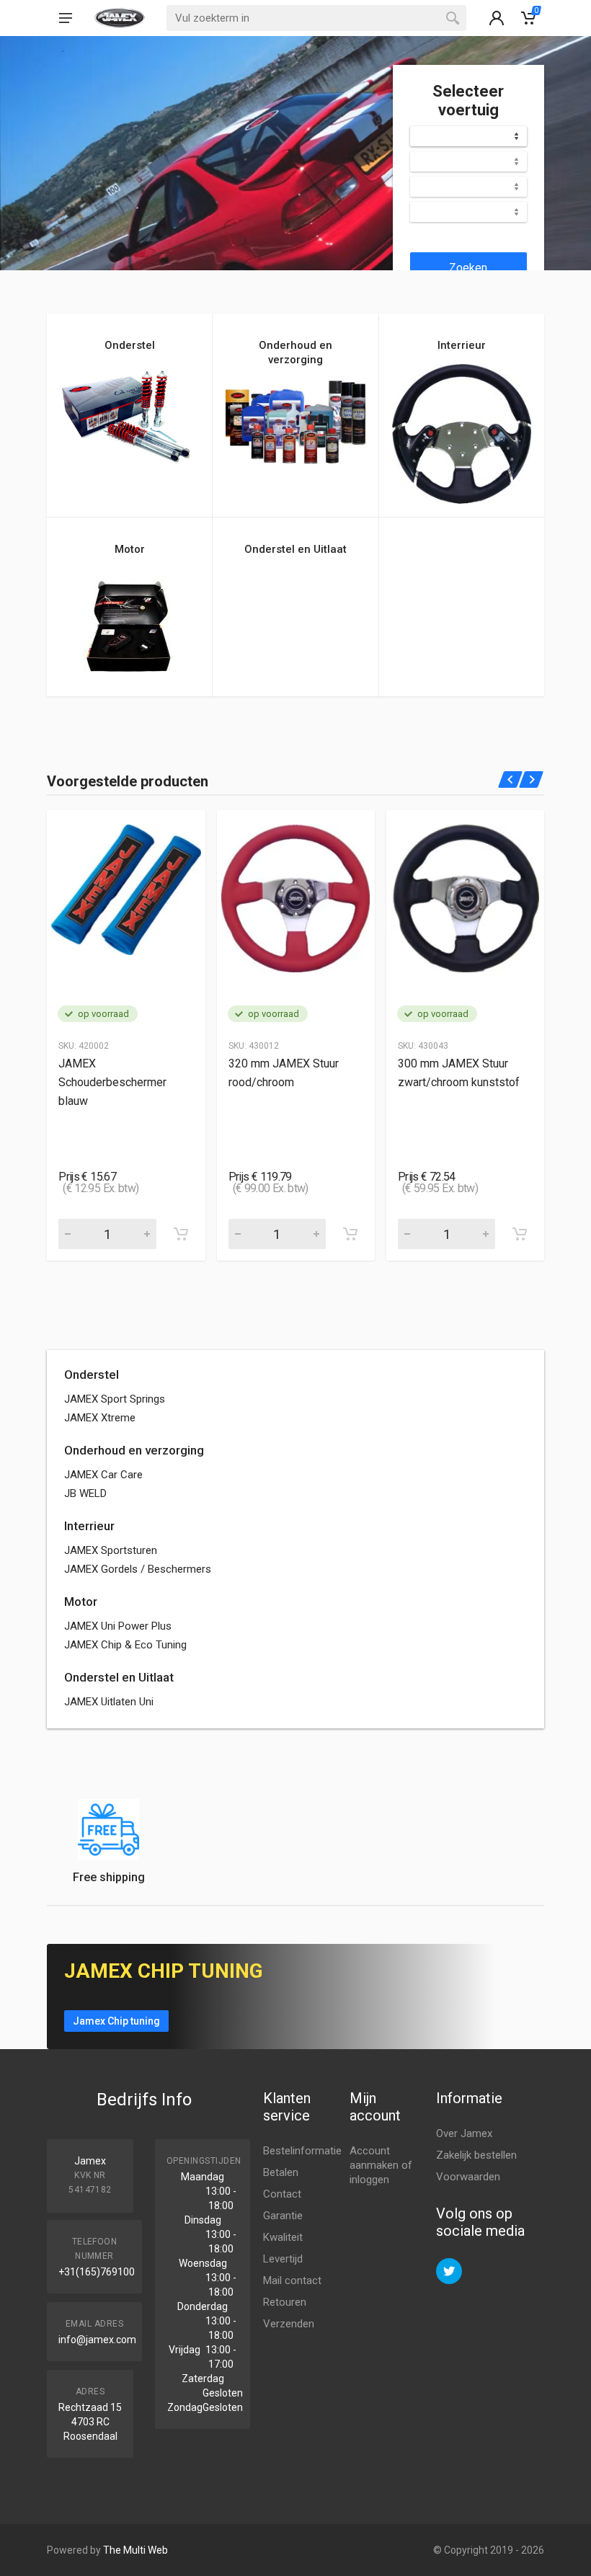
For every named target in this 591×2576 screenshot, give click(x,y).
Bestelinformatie (302, 2151)
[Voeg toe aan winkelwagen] (181, 1234)
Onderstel (92, 1374)
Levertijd (283, 2259)
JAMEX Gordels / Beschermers (138, 1569)
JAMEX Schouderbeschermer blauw (112, 1082)
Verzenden (289, 2324)
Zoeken (468, 268)
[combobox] (468, 136)
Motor (81, 1602)
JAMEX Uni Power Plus (118, 1626)
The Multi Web (135, 2550)
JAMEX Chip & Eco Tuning (125, 1645)
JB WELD (85, 1493)
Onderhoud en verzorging (134, 1450)
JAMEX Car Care (103, 1475)
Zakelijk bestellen (476, 2155)
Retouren (285, 2302)
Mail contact (292, 2280)
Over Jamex (464, 2133)
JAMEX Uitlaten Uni (109, 1702)
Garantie (283, 2216)
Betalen (281, 2172)
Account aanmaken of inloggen (381, 2165)
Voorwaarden (468, 2177)
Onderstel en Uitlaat (119, 1677)
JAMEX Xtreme (100, 1418)
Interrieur (89, 1526)
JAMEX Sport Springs (115, 1399)
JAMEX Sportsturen (111, 1550)
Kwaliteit (283, 2237)
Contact (282, 2194)
